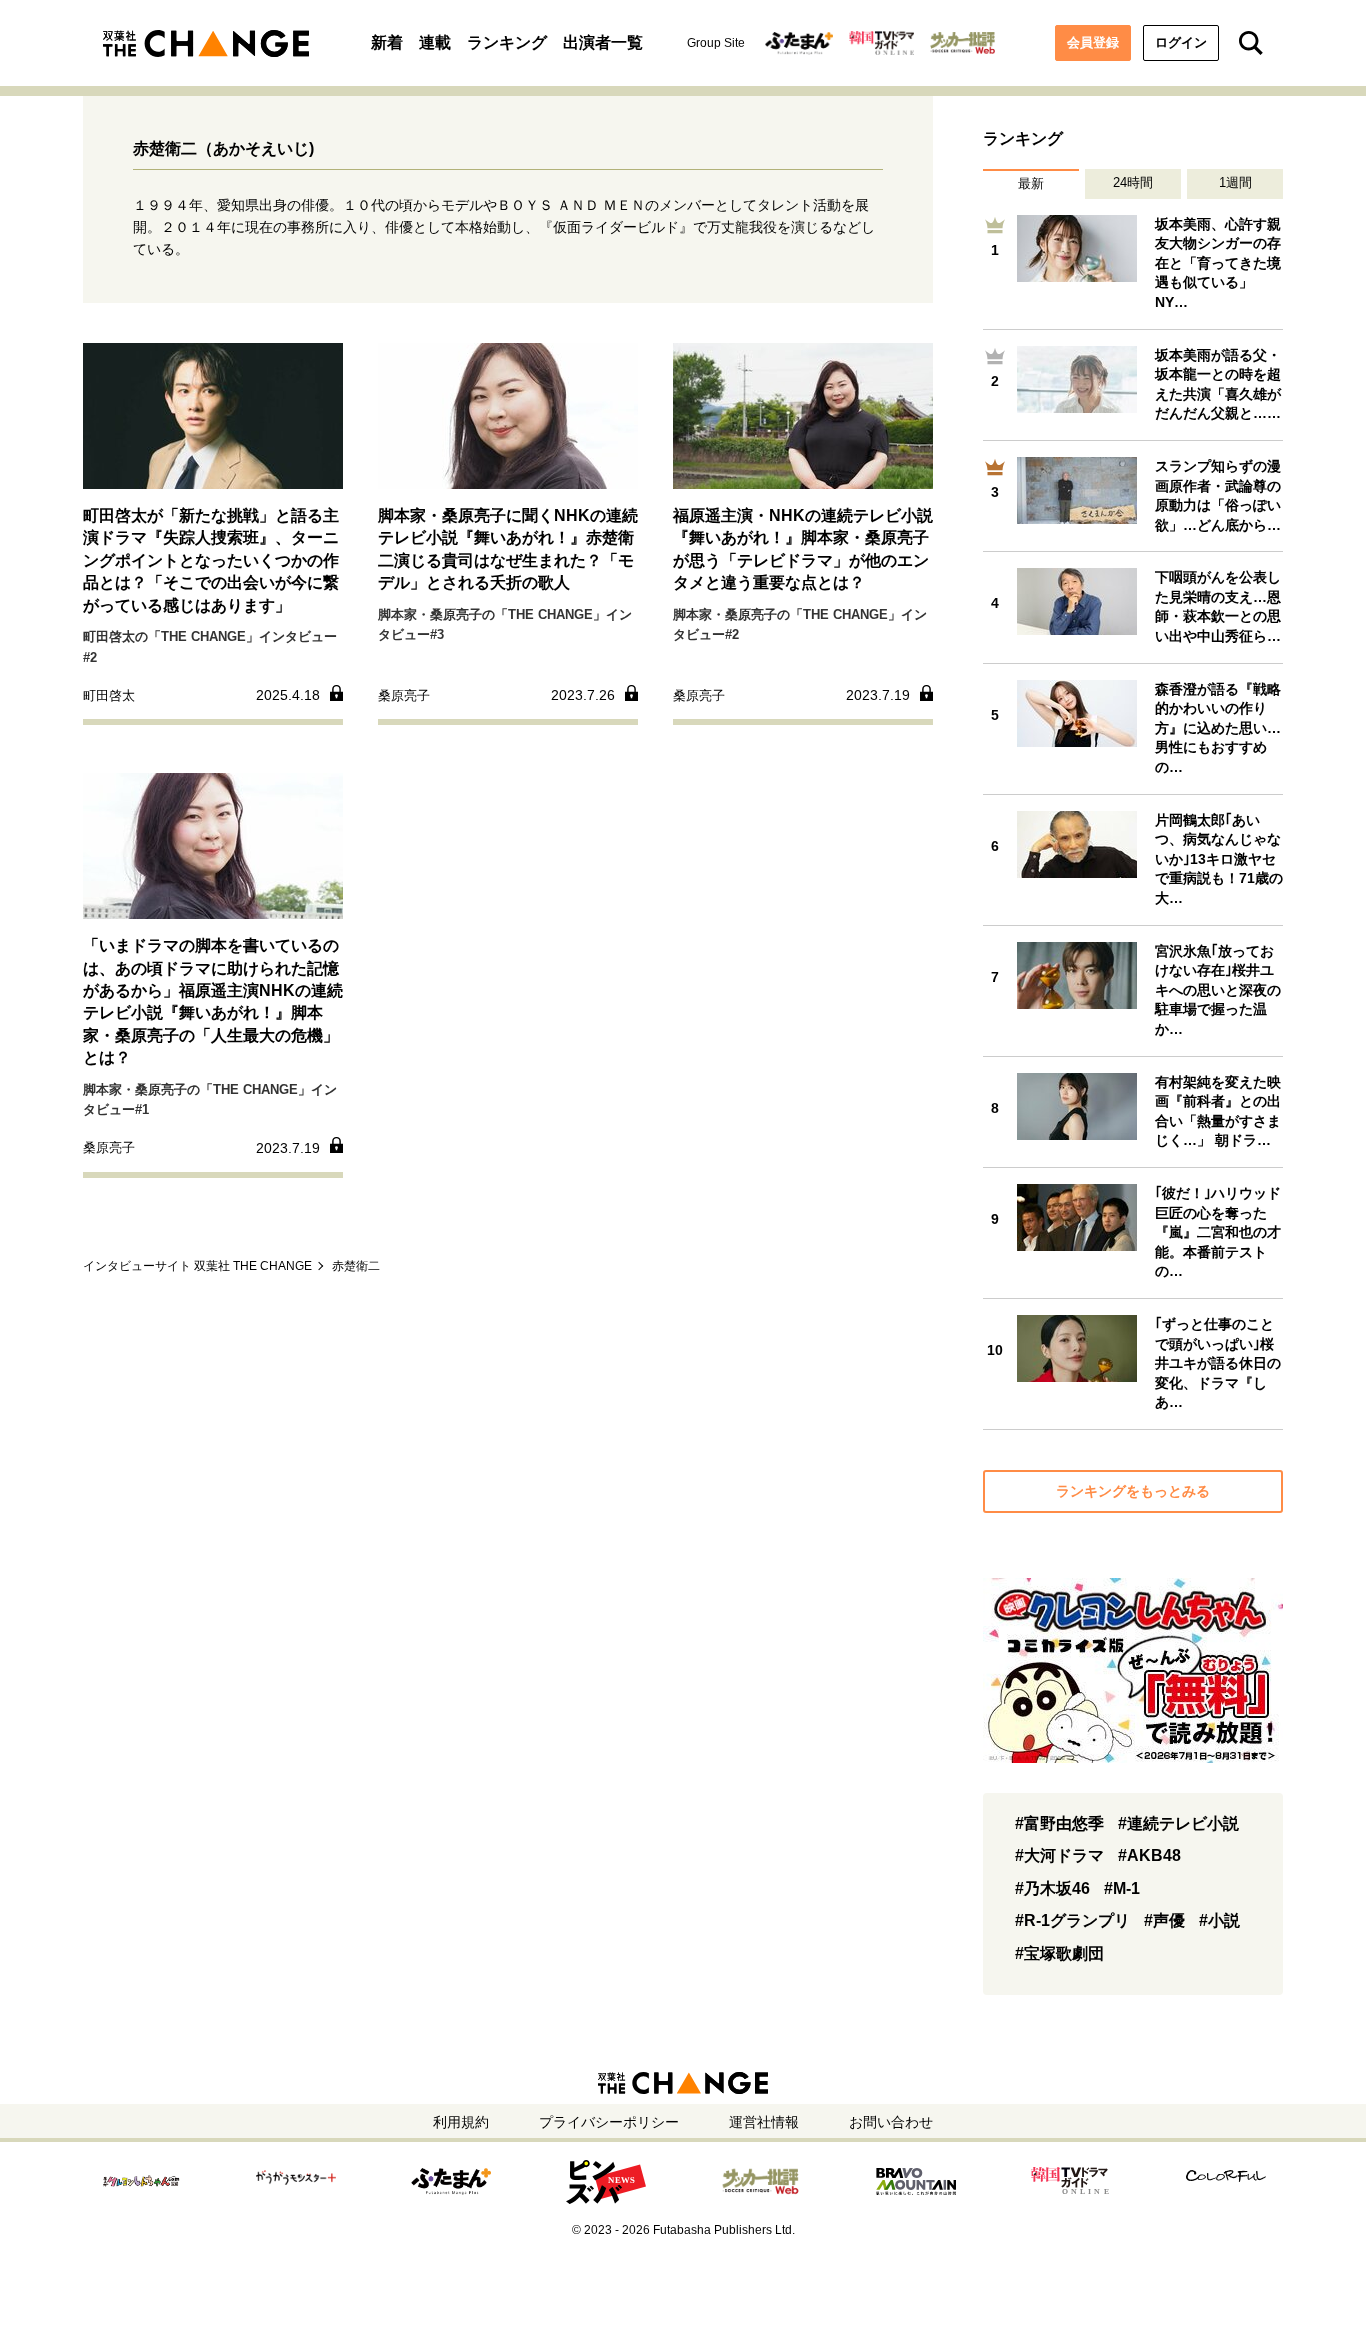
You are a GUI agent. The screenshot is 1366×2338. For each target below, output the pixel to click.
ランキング (507, 42)
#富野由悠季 (1059, 1823)
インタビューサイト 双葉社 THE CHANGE (197, 1266)
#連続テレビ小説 (1178, 1823)
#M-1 (1122, 1888)
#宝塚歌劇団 (1059, 1953)
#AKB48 (1149, 1855)
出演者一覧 (603, 42)
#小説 (1219, 1920)
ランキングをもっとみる (1133, 1491)
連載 (435, 42)
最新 (1031, 183)
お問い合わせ (891, 2122)
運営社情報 (764, 2122)
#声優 (1164, 1920)
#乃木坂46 (1052, 1888)
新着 (387, 42)
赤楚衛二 (356, 1266)
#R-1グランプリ (1072, 1920)
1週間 (1235, 182)
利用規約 (461, 2122)
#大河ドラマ (1059, 1855)
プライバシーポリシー (609, 2122)
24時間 (1133, 182)
